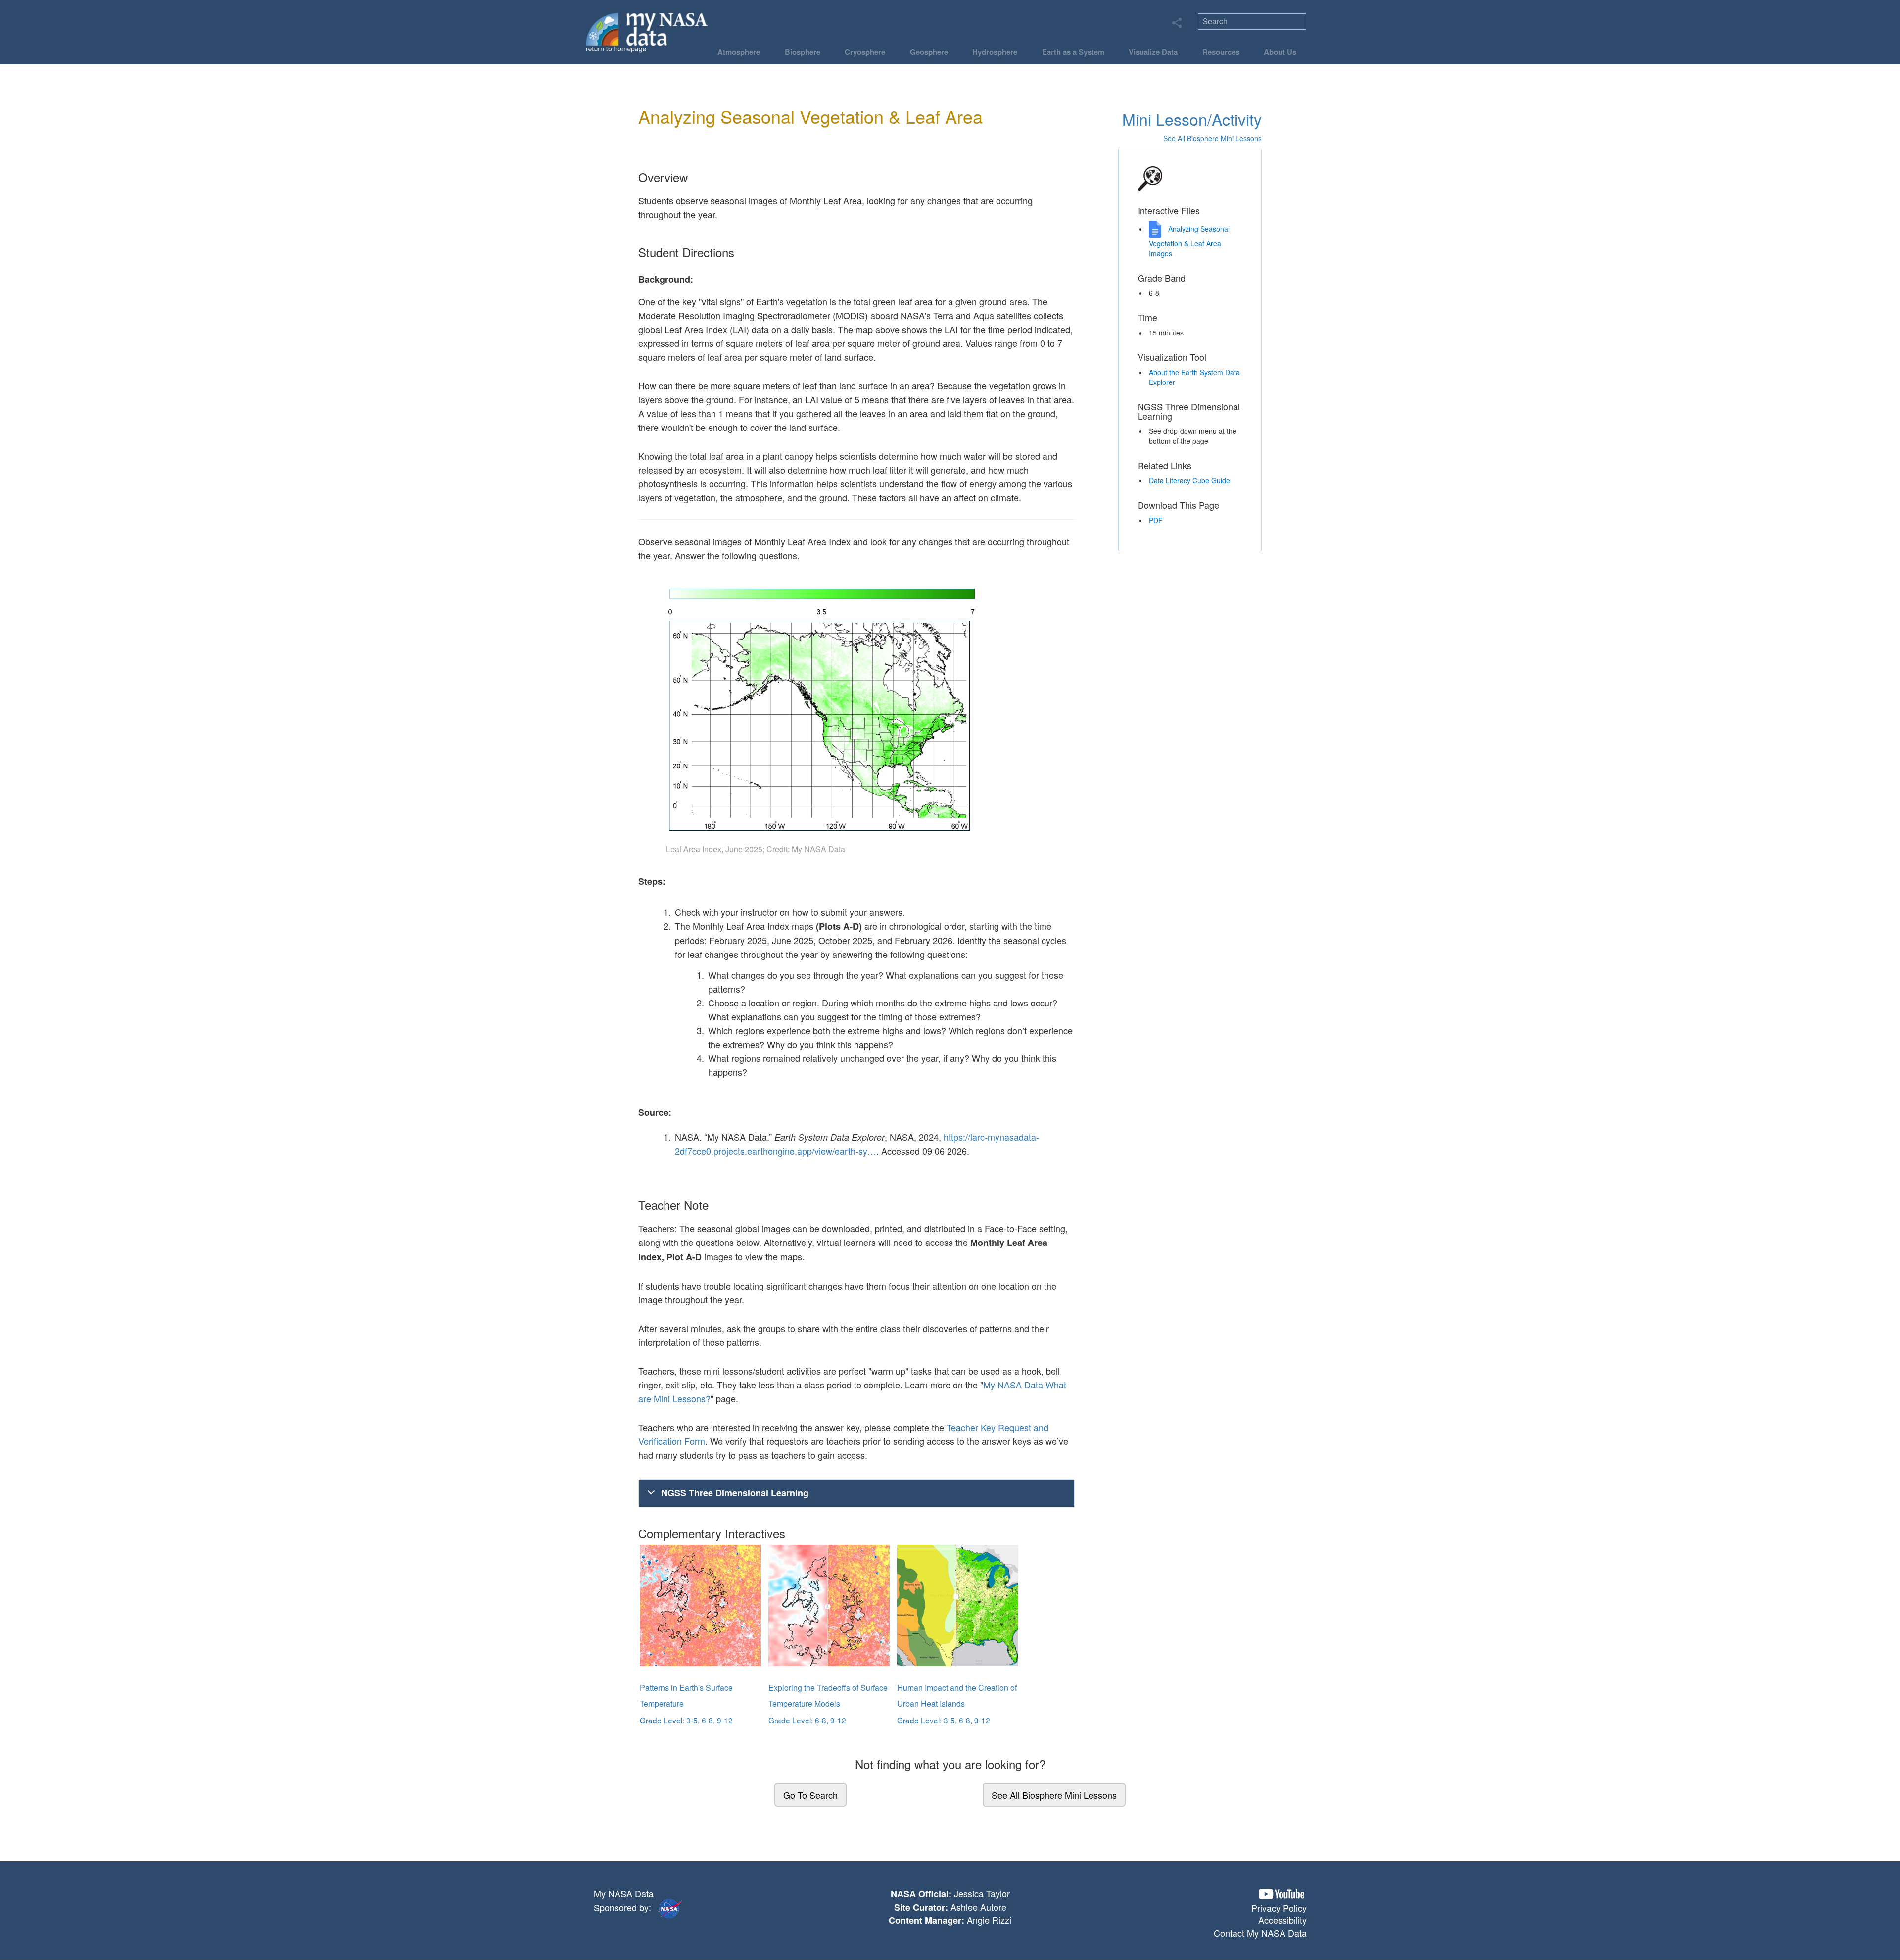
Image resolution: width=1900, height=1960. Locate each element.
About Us (1280, 52)
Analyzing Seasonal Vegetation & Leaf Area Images (1189, 241)
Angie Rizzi (989, 1920)
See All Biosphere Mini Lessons (1054, 1795)
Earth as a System (1073, 52)
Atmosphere (739, 52)
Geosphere (929, 52)
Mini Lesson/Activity (1192, 119)
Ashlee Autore (978, 1907)
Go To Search (810, 1795)
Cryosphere (865, 52)
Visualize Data (1153, 52)
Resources (1221, 52)
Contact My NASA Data (1260, 1933)
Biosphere (803, 52)
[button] (1282, 1894)
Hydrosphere (995, 52)
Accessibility (1282, 1920)
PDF (1156, 520)
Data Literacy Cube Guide (1189, 480)
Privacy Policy (1279, 1908)
